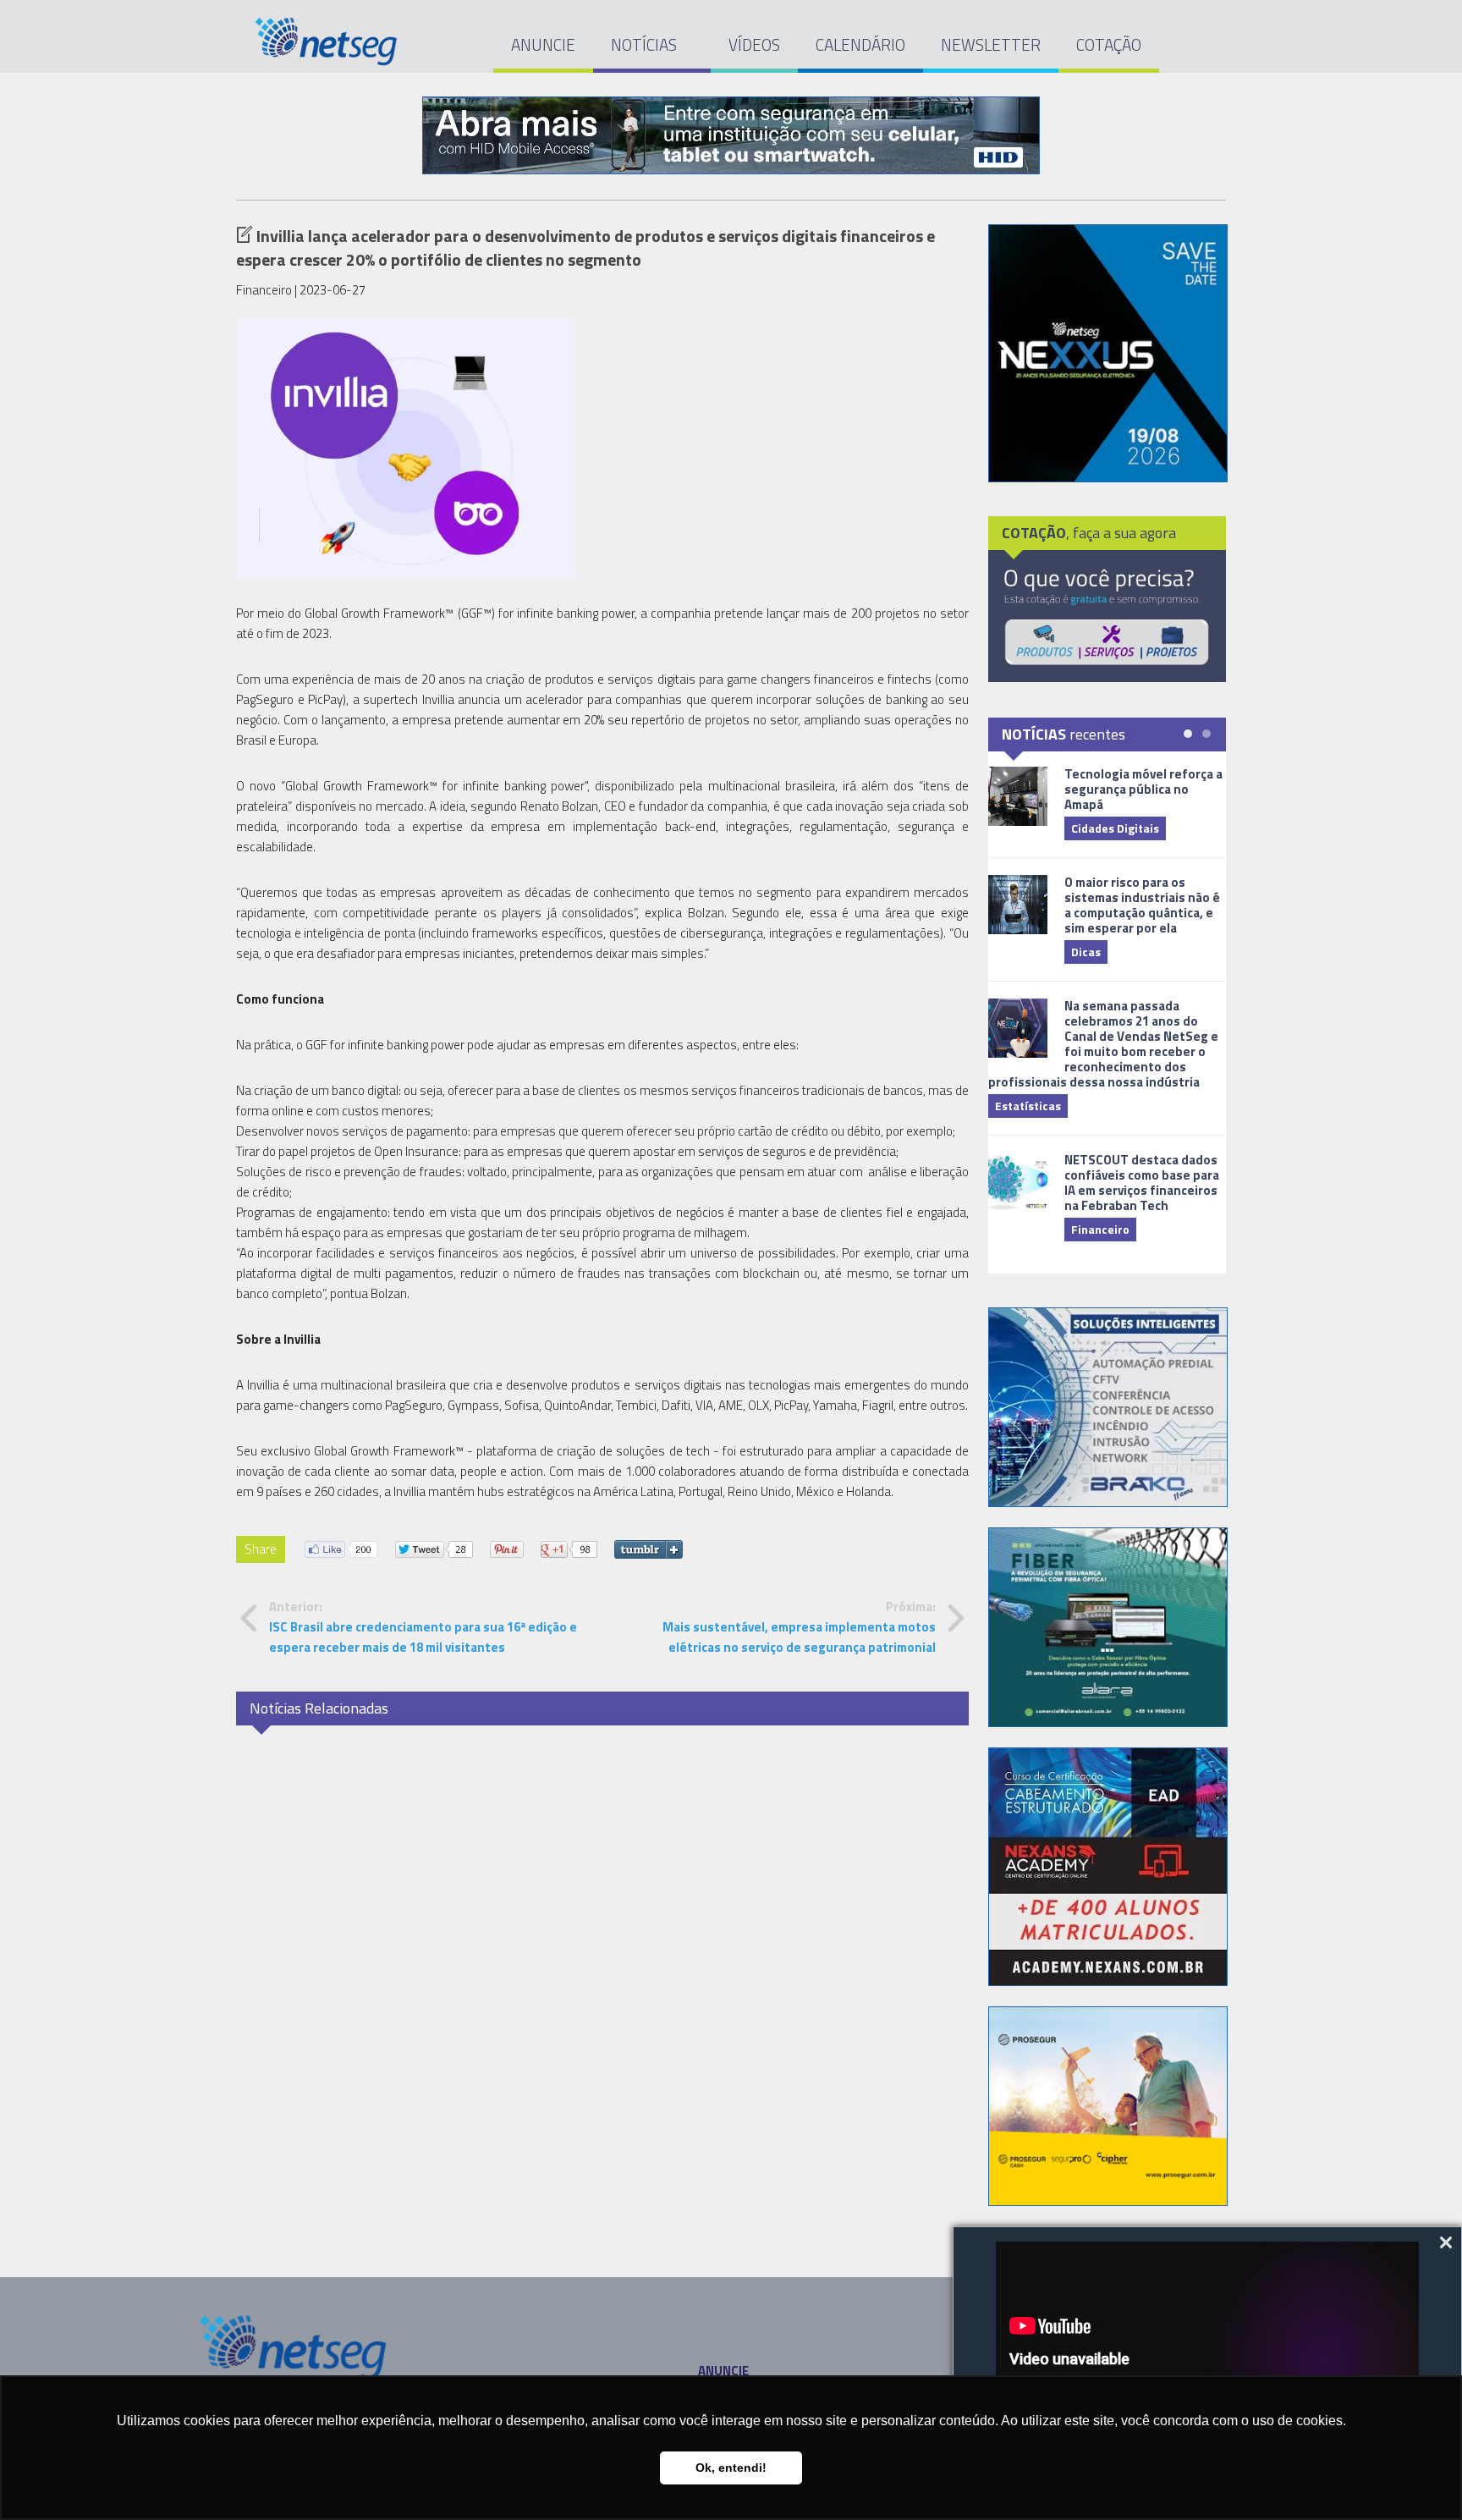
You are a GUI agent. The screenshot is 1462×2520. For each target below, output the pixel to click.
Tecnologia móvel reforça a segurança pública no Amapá (1143, 789)
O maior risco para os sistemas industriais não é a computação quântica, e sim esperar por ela (1142, 905)
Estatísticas (1028, 1106)
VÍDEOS (754, 44)
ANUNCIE (543, 44)
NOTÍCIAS (646, 44)
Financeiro (1100, 1229)
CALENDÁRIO (860, 44)
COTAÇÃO (1109, 44)
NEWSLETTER (991, 44)
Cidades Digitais (1115, 828)
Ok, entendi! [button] (731, 2468)
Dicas (1086, 952)
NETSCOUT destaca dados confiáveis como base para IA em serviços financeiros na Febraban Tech (1142, 1183)
